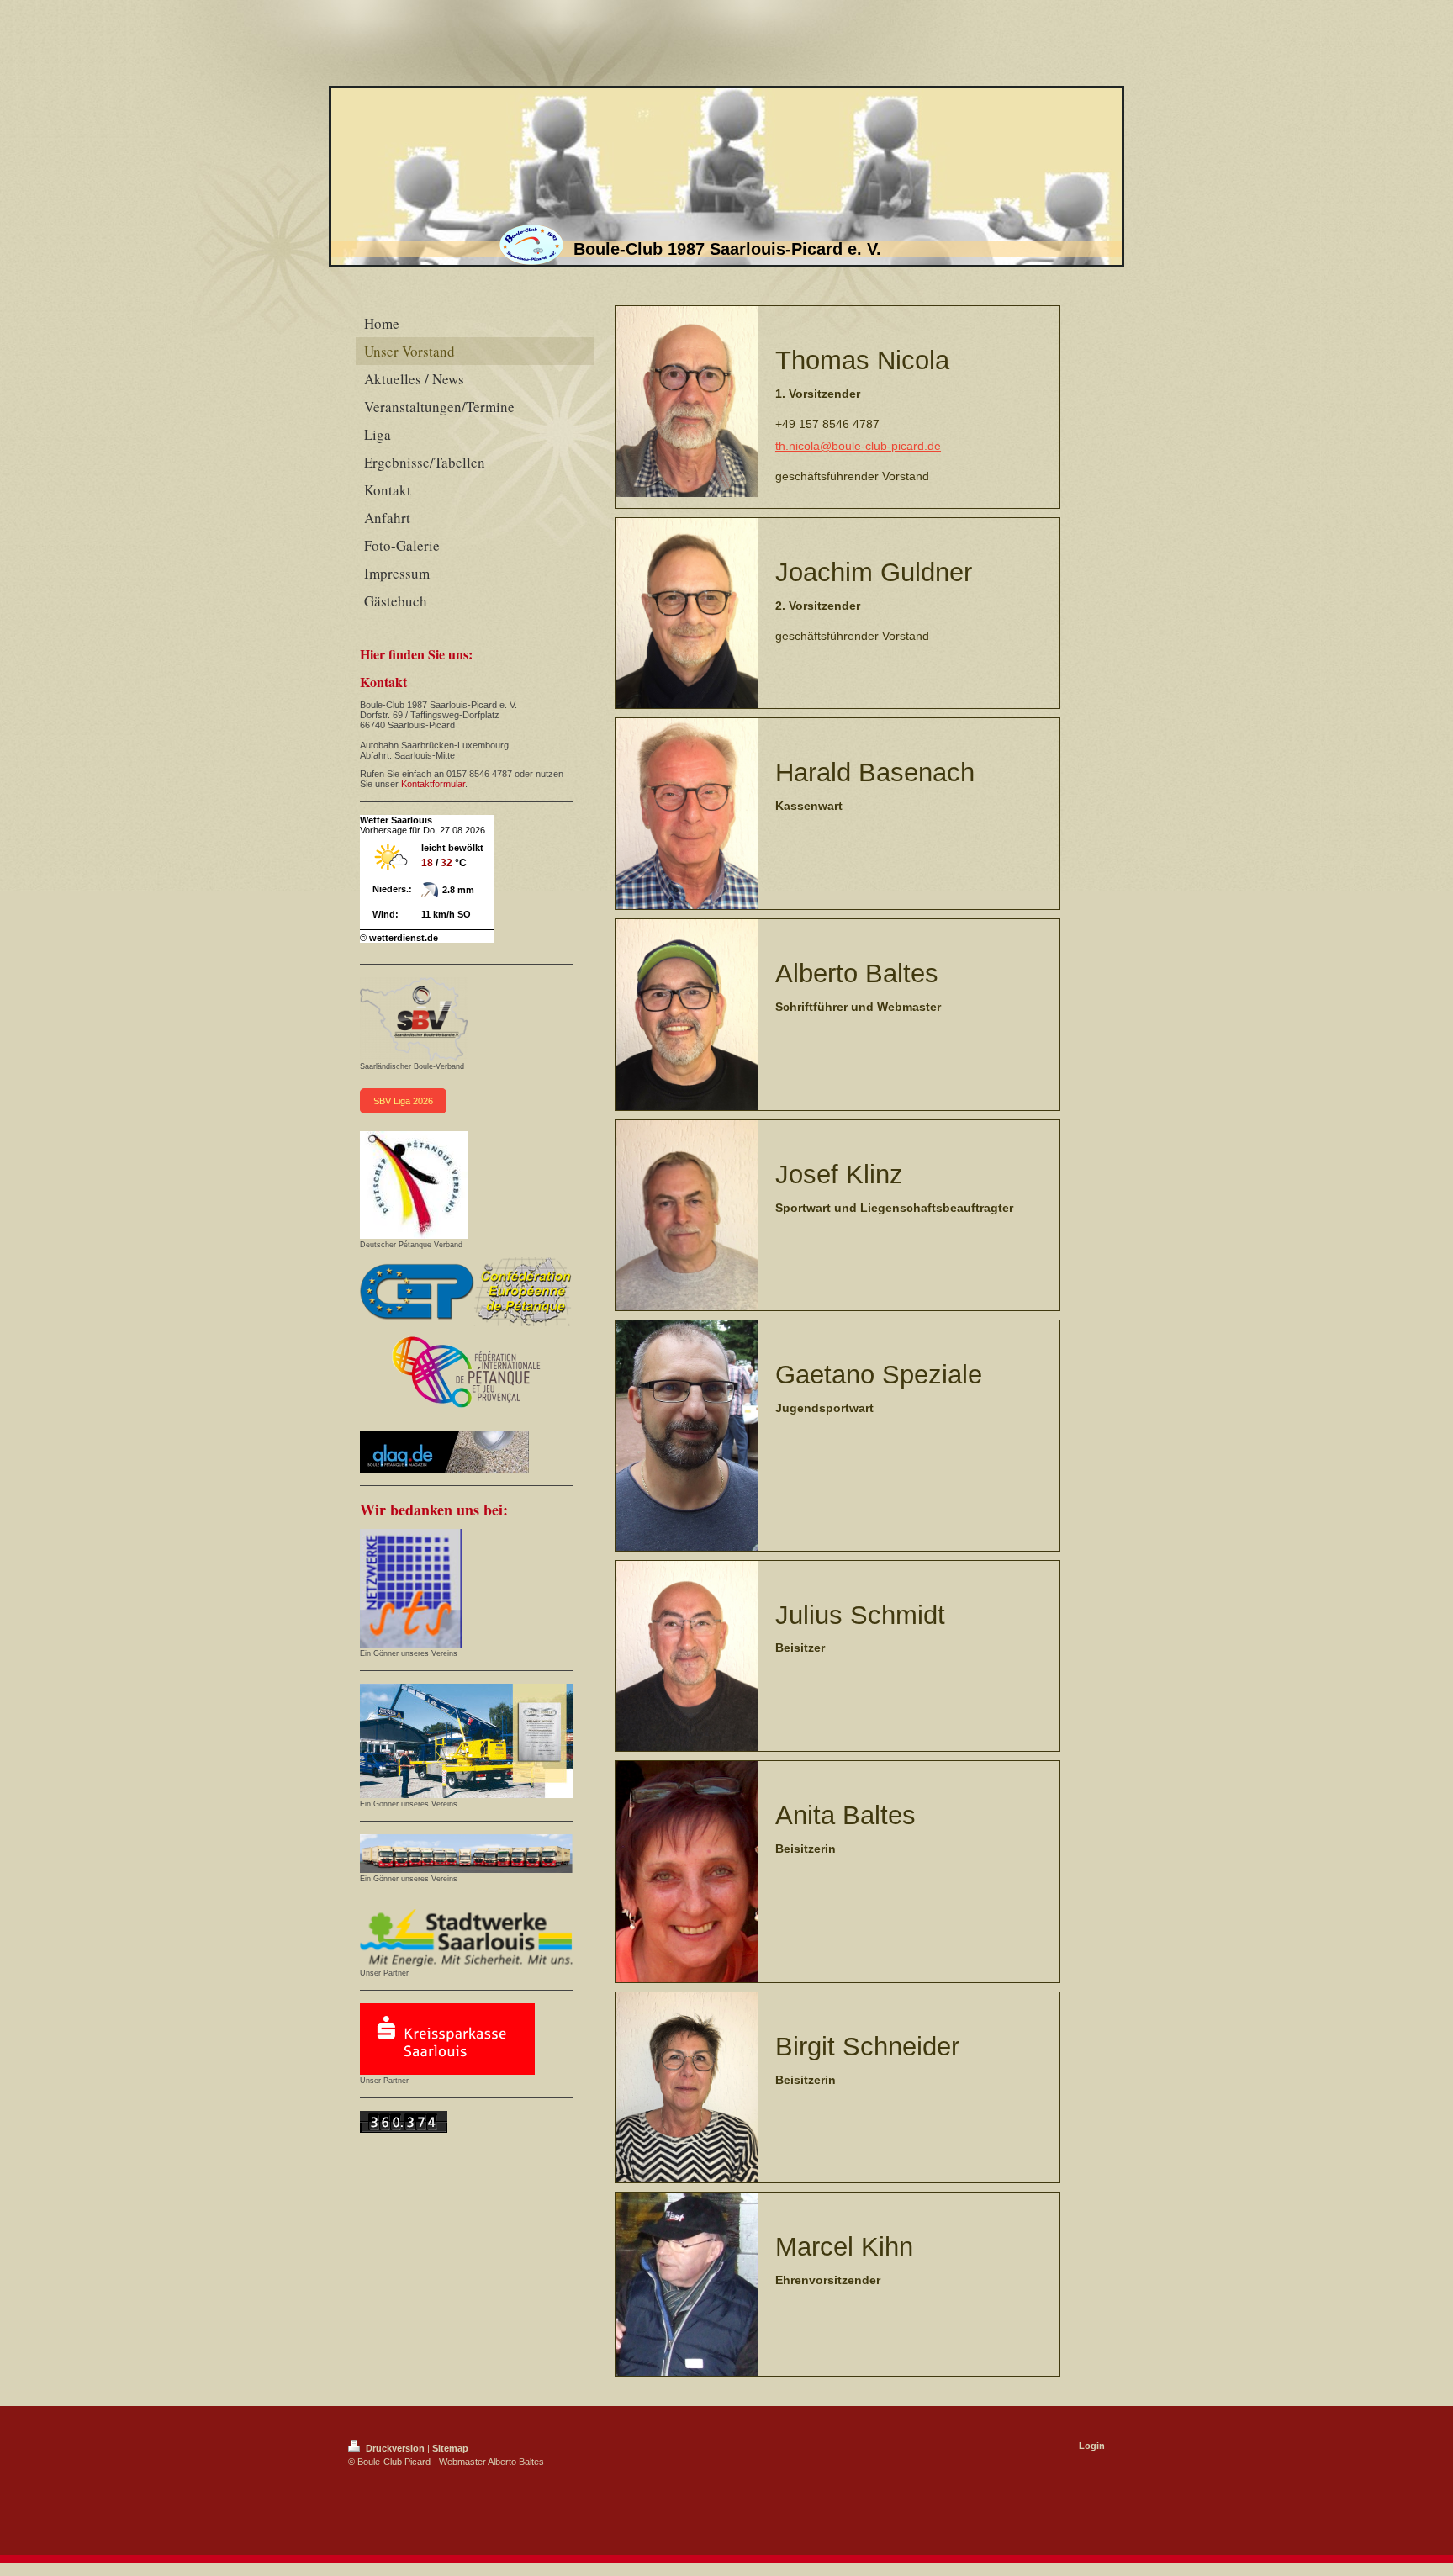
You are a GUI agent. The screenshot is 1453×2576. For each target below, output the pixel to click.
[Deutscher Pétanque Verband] (414, 1185)
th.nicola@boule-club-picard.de (858, 446)
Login (1092, 2446)
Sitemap (450, 2448)
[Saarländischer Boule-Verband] (414, 1019)
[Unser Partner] (466, 1938)
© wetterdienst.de (399, 938)
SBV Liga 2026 (403, 1101)
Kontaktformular (433, 784)
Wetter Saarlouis (396, 820)
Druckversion (395, 2448)
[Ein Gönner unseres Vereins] (411, 1588)
